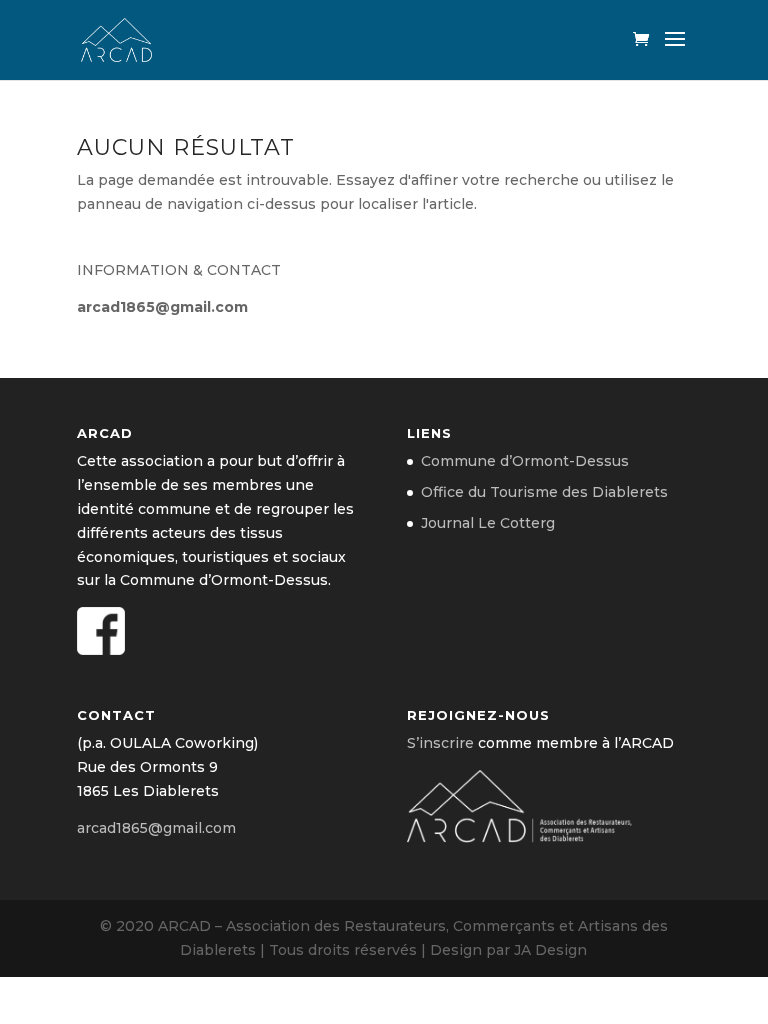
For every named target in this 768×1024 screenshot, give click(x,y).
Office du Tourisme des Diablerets (544, 492)
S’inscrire (440, 743)
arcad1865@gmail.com (162, 307)
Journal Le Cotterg (488, 523)
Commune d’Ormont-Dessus (525, 461)
